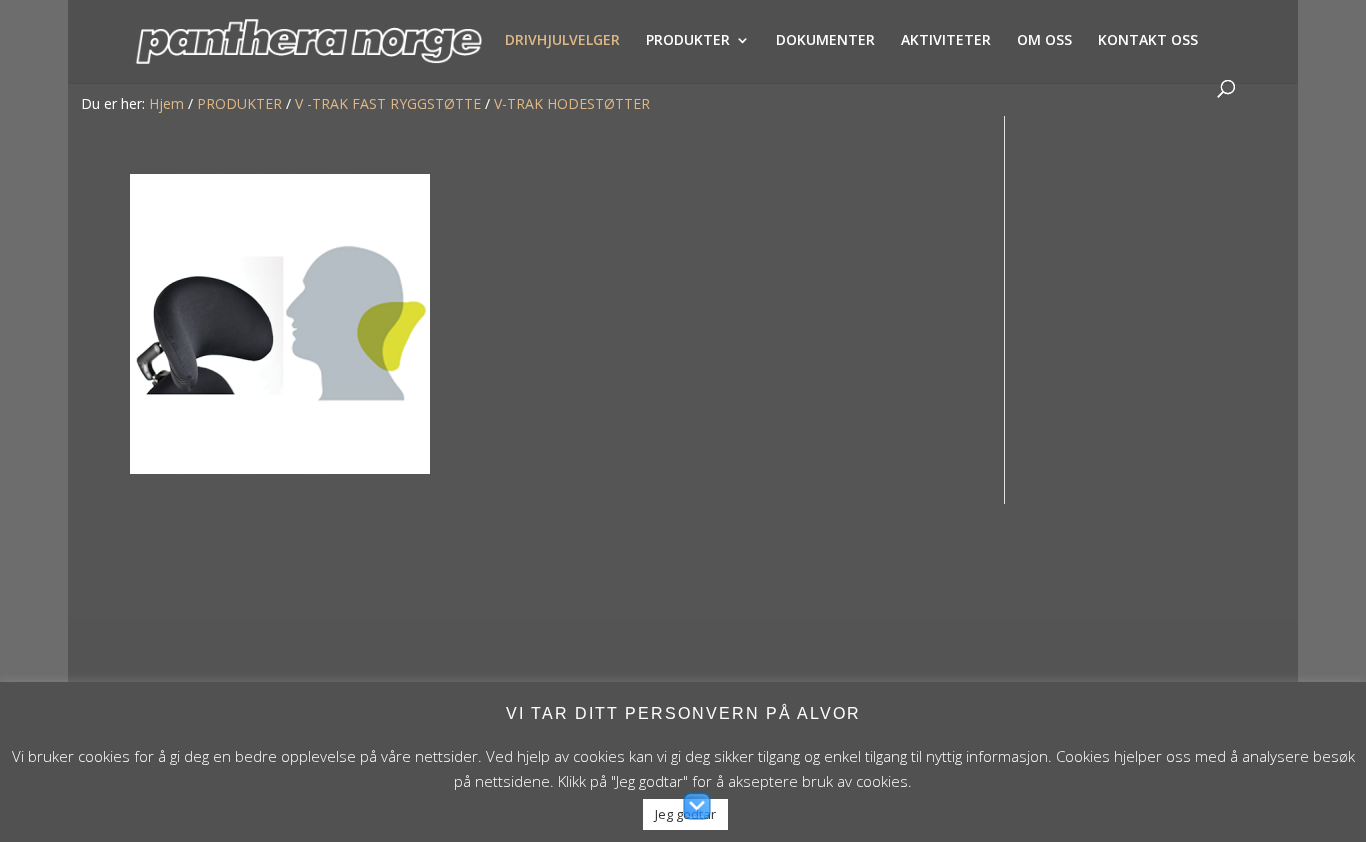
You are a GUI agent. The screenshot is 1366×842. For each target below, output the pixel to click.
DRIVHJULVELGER (562, 41)
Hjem (166, 103)
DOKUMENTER (825, 41)
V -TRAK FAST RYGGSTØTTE (388, 103)
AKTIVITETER (946, 41)
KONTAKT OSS (1148, 41)
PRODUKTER (688, 41)
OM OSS (1044, 41)
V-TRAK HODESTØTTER (572, 103)
